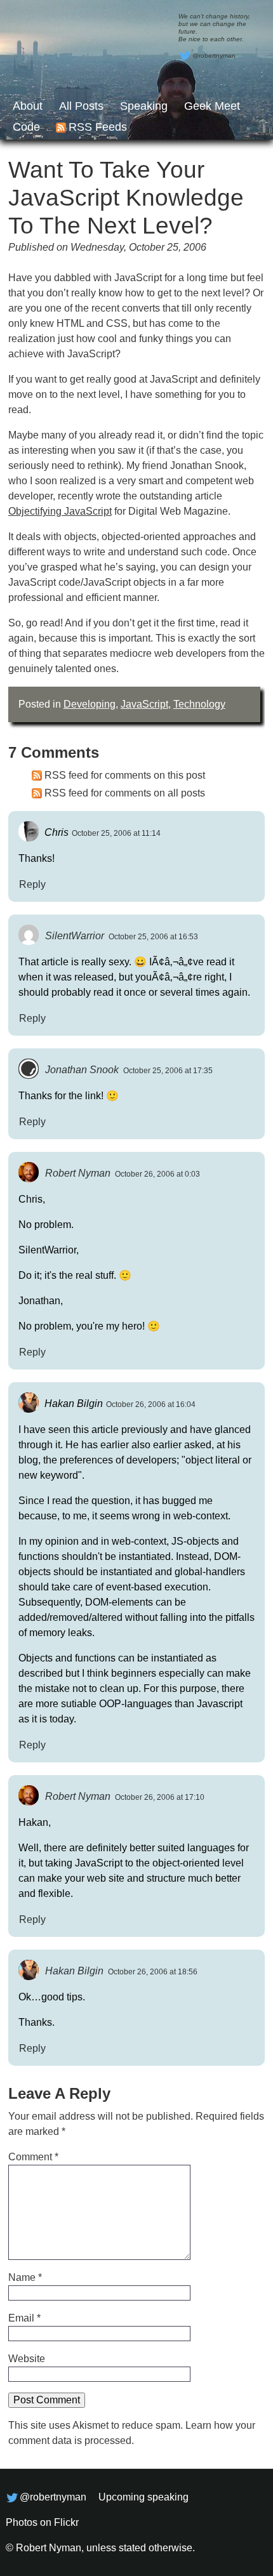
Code (26, 127)
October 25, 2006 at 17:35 (168, 1071)
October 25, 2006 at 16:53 (153, 937)
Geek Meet (212, 106)
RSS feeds (98, 127)
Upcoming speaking (143, 2497)
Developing (90, 704)
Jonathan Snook (82, 1070)
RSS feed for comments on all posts (125, 793)
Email (24, 2318)
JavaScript (144, 704)
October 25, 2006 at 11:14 (116, 833)
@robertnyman (214, 56)
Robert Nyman (78, 1173)
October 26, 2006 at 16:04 (151, 1404)
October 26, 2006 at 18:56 (153, 1972)
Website (27, 2359)
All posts (81, 106)
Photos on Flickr (42, 2522)
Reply (32, 884)
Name (25, 2277)
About (28, 106)
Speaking (144, 106)
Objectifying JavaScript (60, 511)
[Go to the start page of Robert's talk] (136, 70)
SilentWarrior (75, 936)
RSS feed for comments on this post (125, 775)
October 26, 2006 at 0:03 (157, 1174)
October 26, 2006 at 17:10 (160, 1797)
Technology (199, 704)
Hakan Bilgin (74, 1971)
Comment (33, 2157)
